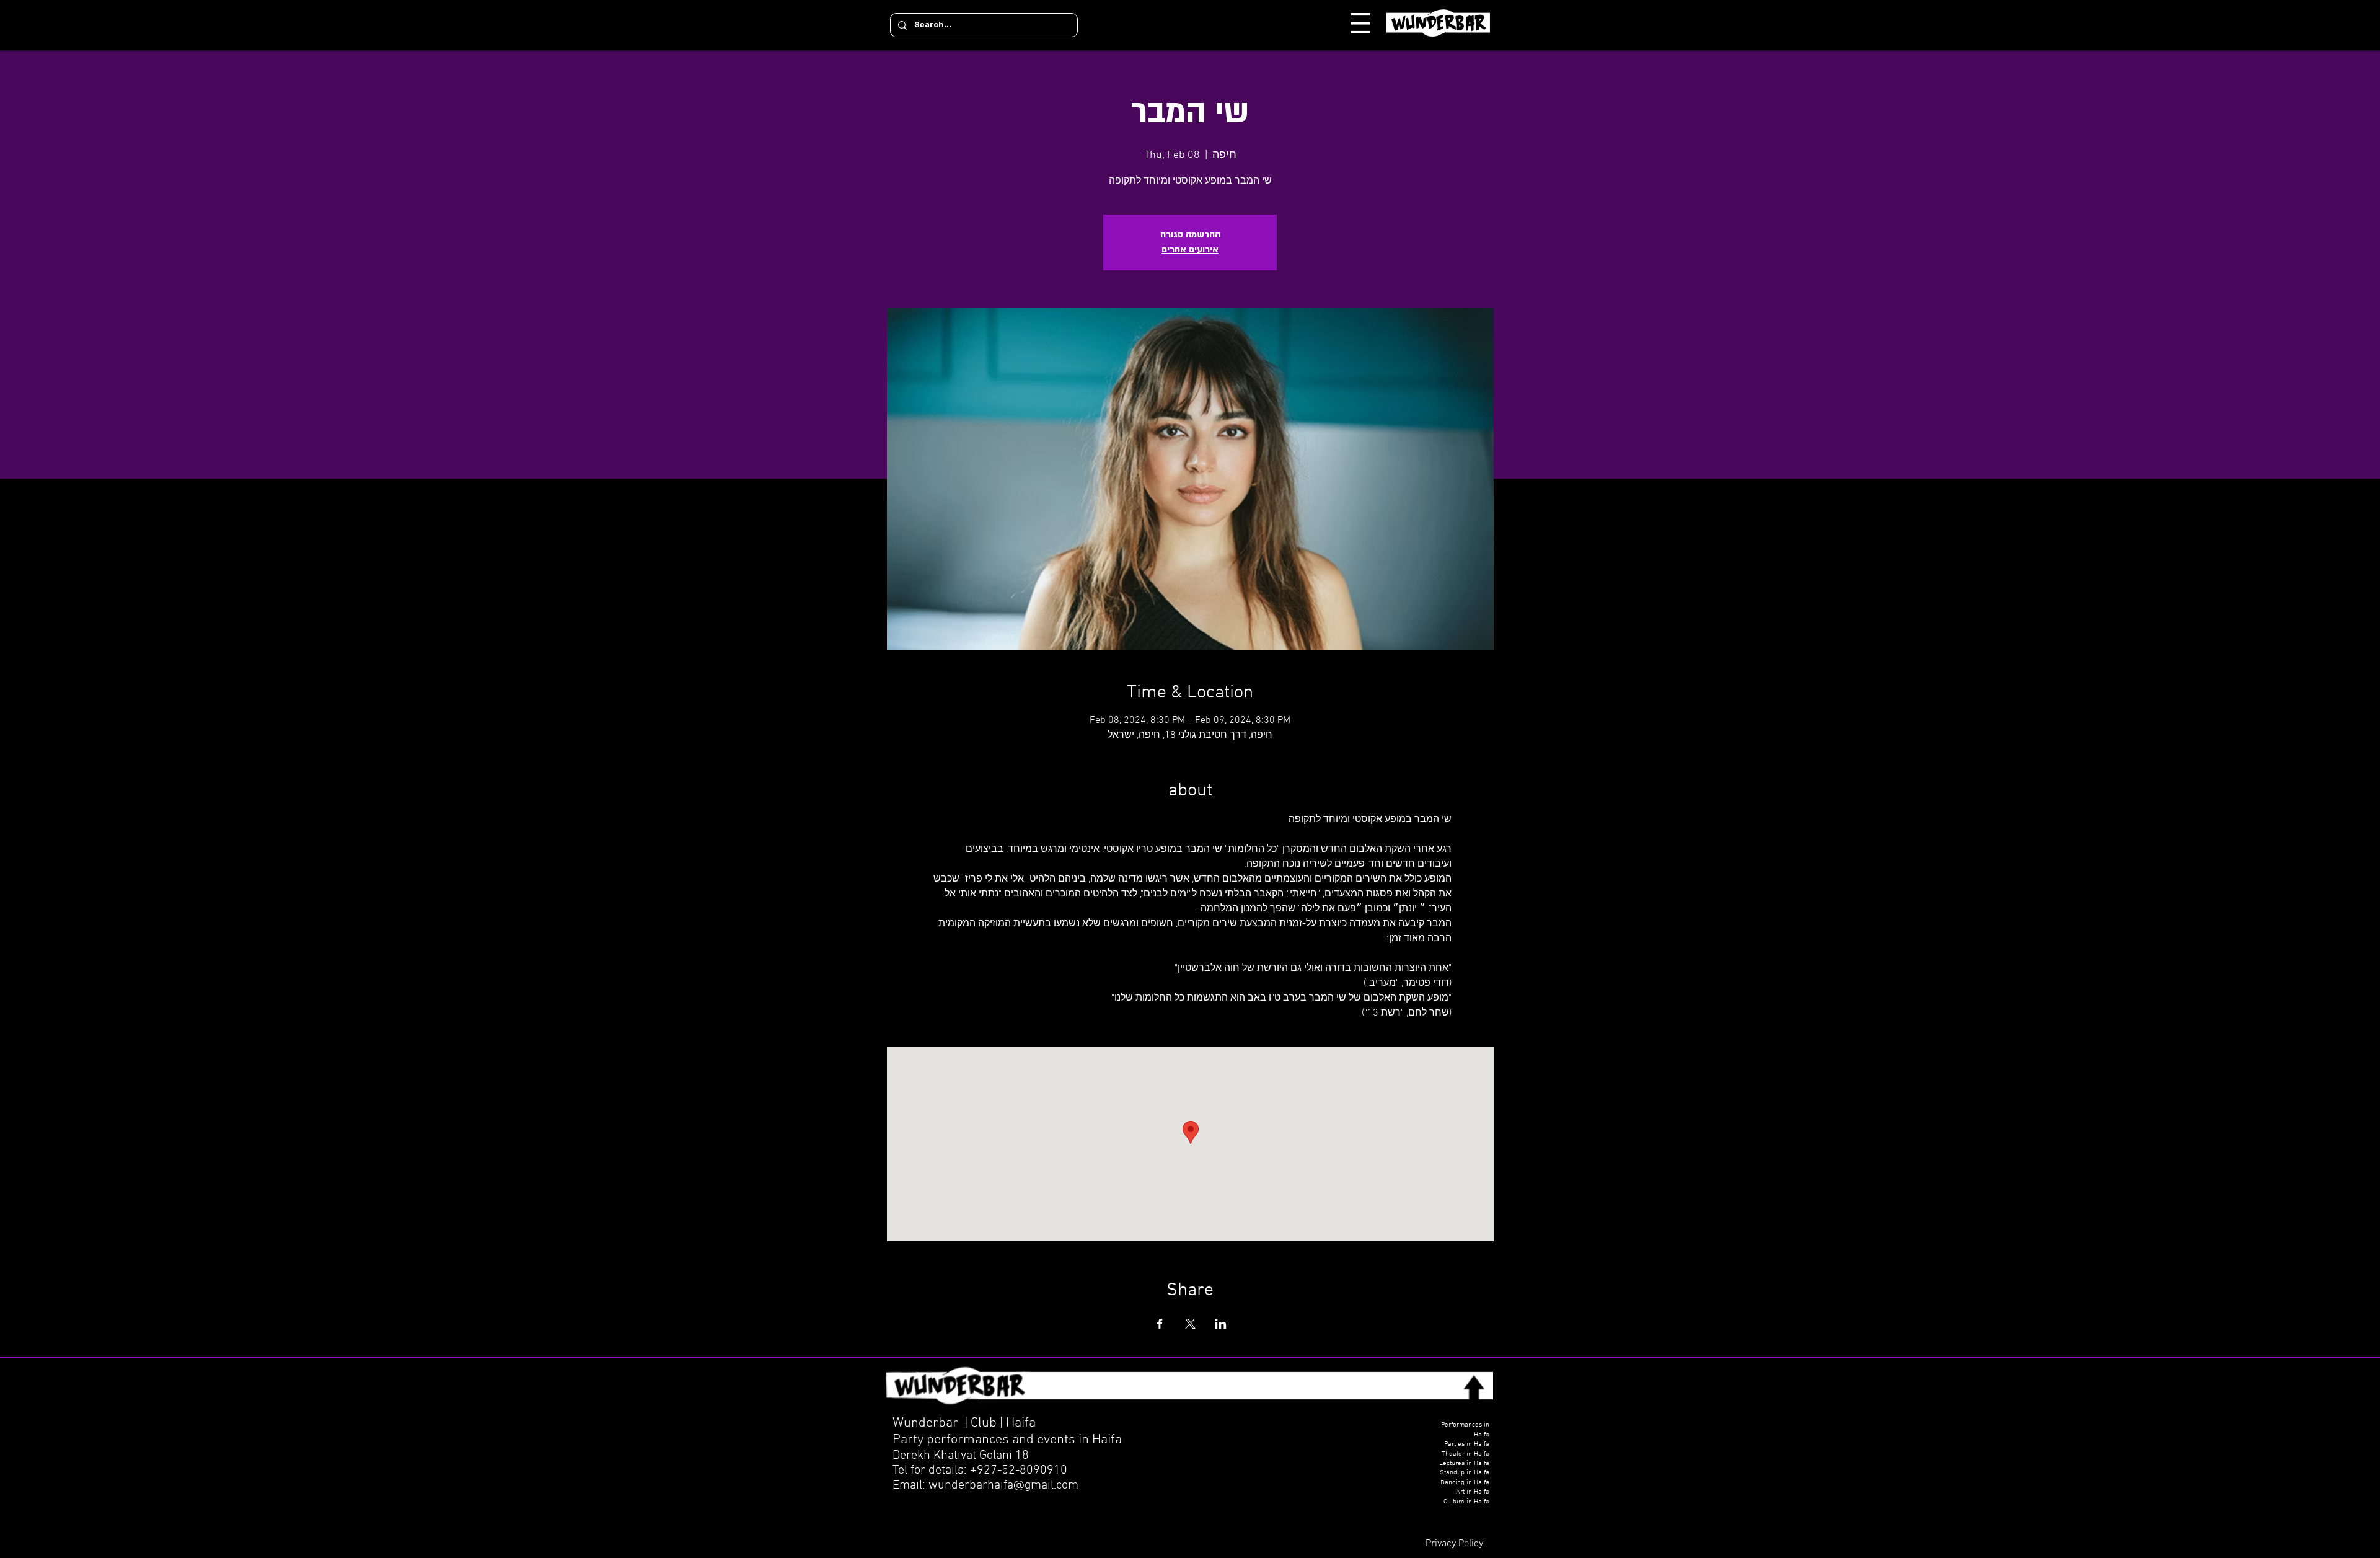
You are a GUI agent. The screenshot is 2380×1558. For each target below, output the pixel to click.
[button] (1360, 23)
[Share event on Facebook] (1160, 1324)
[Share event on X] (1190, 1324)
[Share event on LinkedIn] (1221, 1324)
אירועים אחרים (1190, 250)
